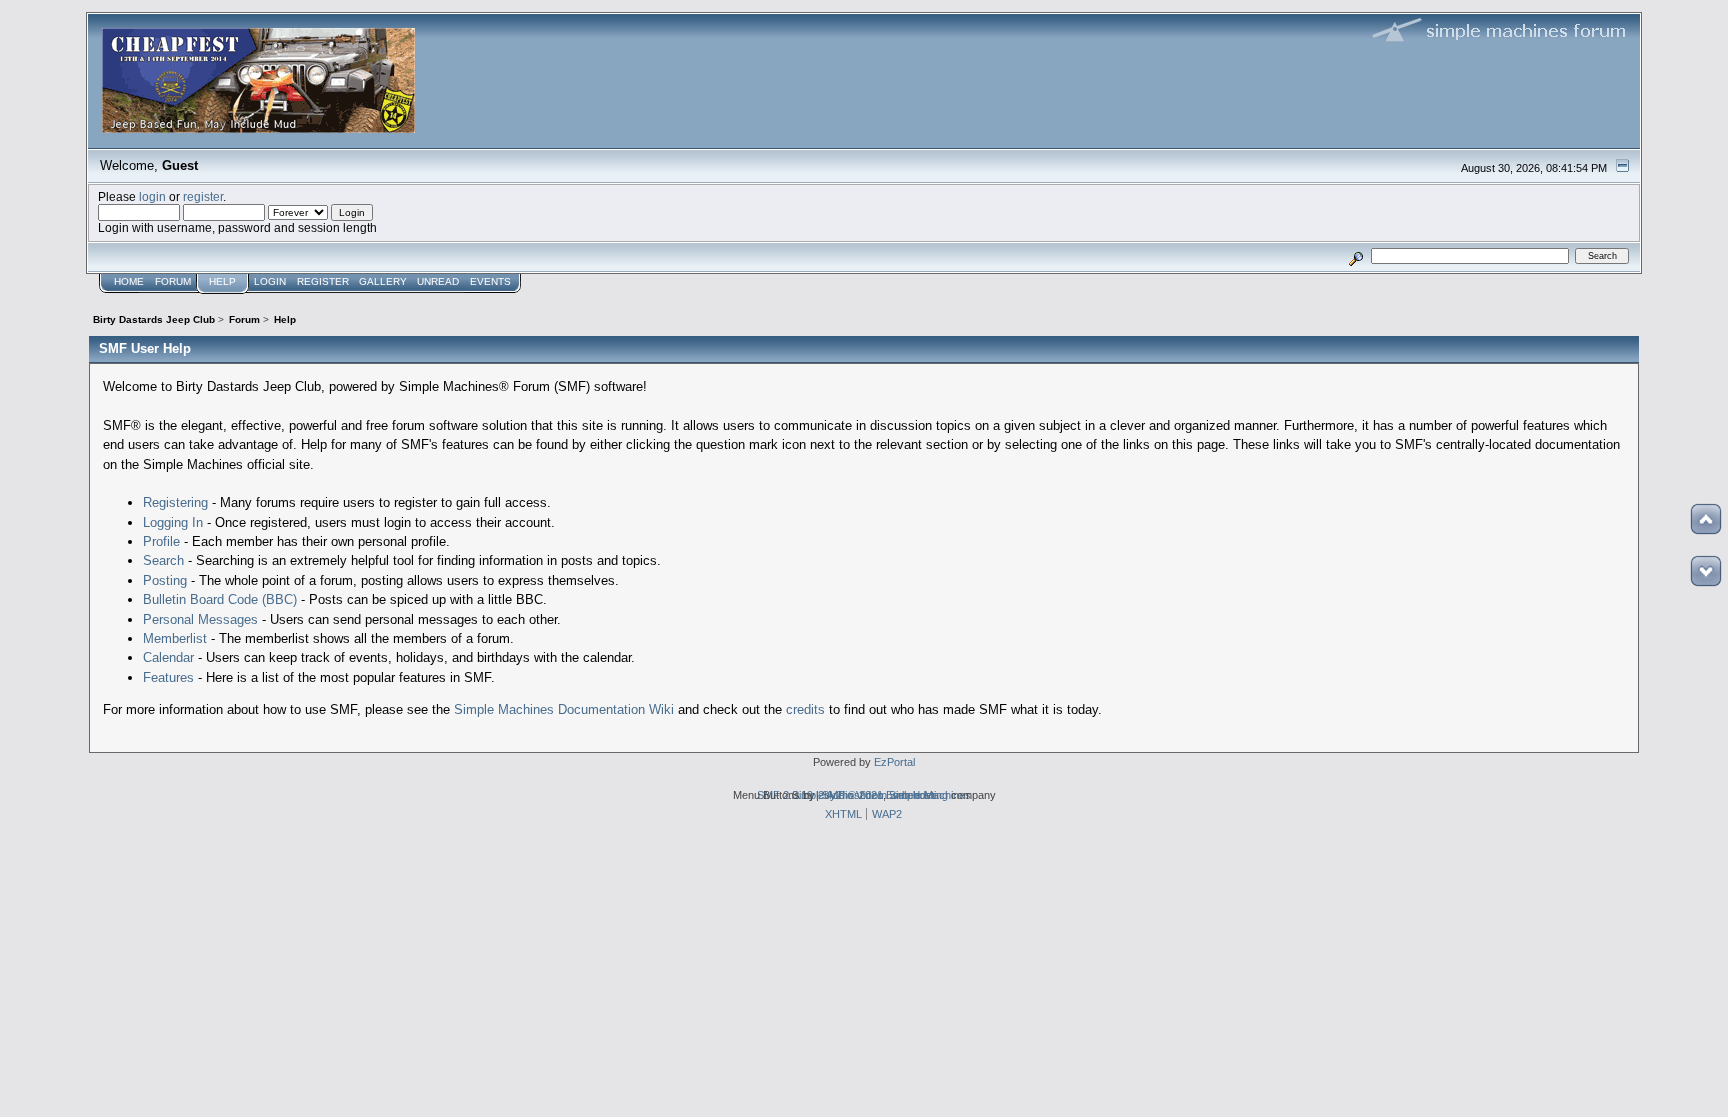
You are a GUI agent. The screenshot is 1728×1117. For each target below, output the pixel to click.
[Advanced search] (1355, 255)
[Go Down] (1706, 571)
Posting (165, 580)
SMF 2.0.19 (785, 795)
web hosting (919, 795)
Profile (161, 541)
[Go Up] (1706, 519)
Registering (175, 502)
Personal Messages (200, 619)
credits (805, 709)
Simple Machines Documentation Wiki (564, 709)
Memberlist (175, 638)
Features (168, 677)
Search (163, 560)
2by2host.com (852, 795)
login (152, 196)
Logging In (173, 522)
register (203, 196)
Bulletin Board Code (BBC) (220, 599)
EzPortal (894, 762)
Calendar (168, 657)
